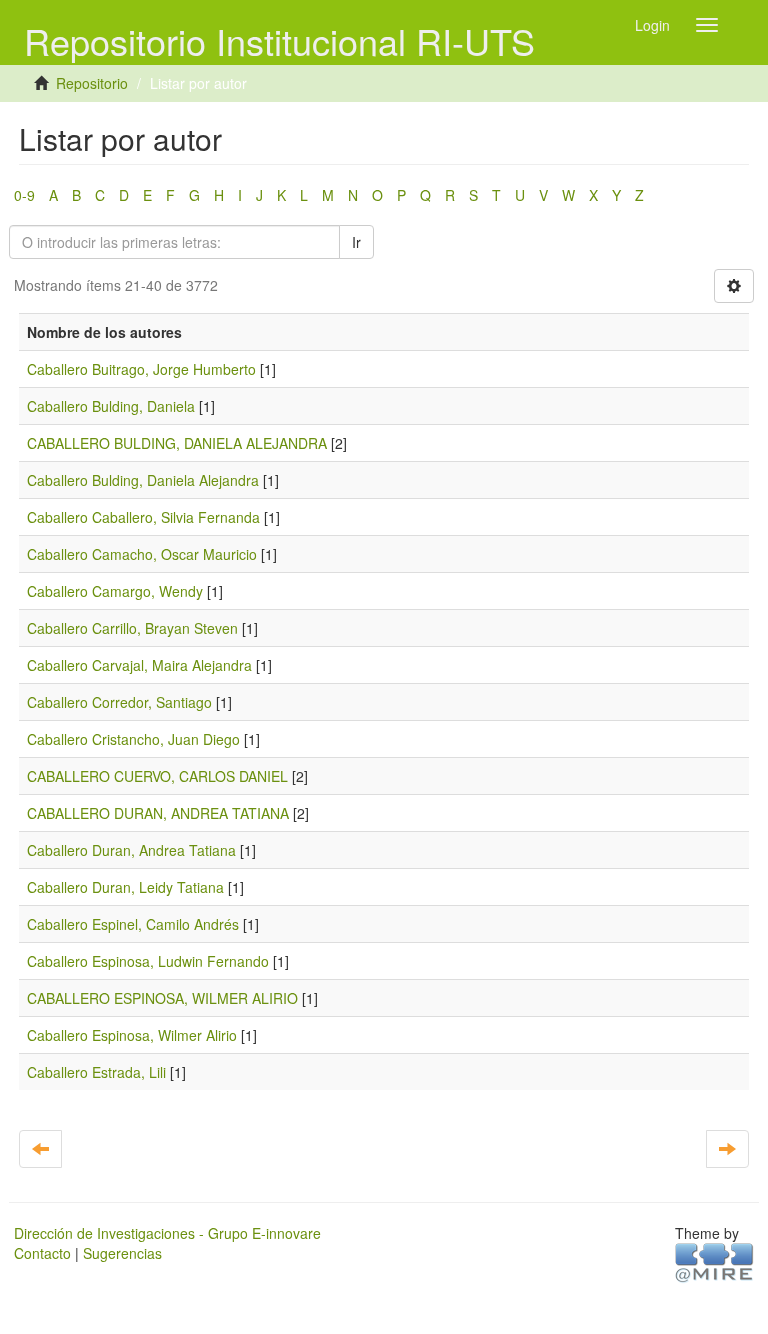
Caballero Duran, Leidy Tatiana (125, 887)
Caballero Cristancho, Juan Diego (133, 739)
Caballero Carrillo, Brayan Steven (132, 628)
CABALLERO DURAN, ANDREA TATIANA (158, 813)
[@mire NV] (714, 1261)
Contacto (42, 1253)
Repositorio (92, 83)
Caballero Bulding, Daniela (111, 406)
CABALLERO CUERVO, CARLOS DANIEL (157, 776)
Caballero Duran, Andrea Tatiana (131, 850)
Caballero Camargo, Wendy (115, 591)
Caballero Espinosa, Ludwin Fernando (148, 961)
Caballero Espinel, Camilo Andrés (133, 924)
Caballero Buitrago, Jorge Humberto (141, 369)
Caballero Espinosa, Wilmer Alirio (132, 1035)
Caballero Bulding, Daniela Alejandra (143, 480)
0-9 (24, 195)
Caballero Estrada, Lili (96, 1072)
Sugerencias (122, 1253)
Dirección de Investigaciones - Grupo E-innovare (167, 1233)
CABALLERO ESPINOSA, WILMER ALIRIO (162, 998)
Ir (356, 242)
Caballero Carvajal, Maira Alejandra (139, 665)
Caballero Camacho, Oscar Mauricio (142, 554)
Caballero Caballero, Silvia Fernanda (143, 517)
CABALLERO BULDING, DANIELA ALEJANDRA (177, 443)
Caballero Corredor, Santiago (119, 702)
